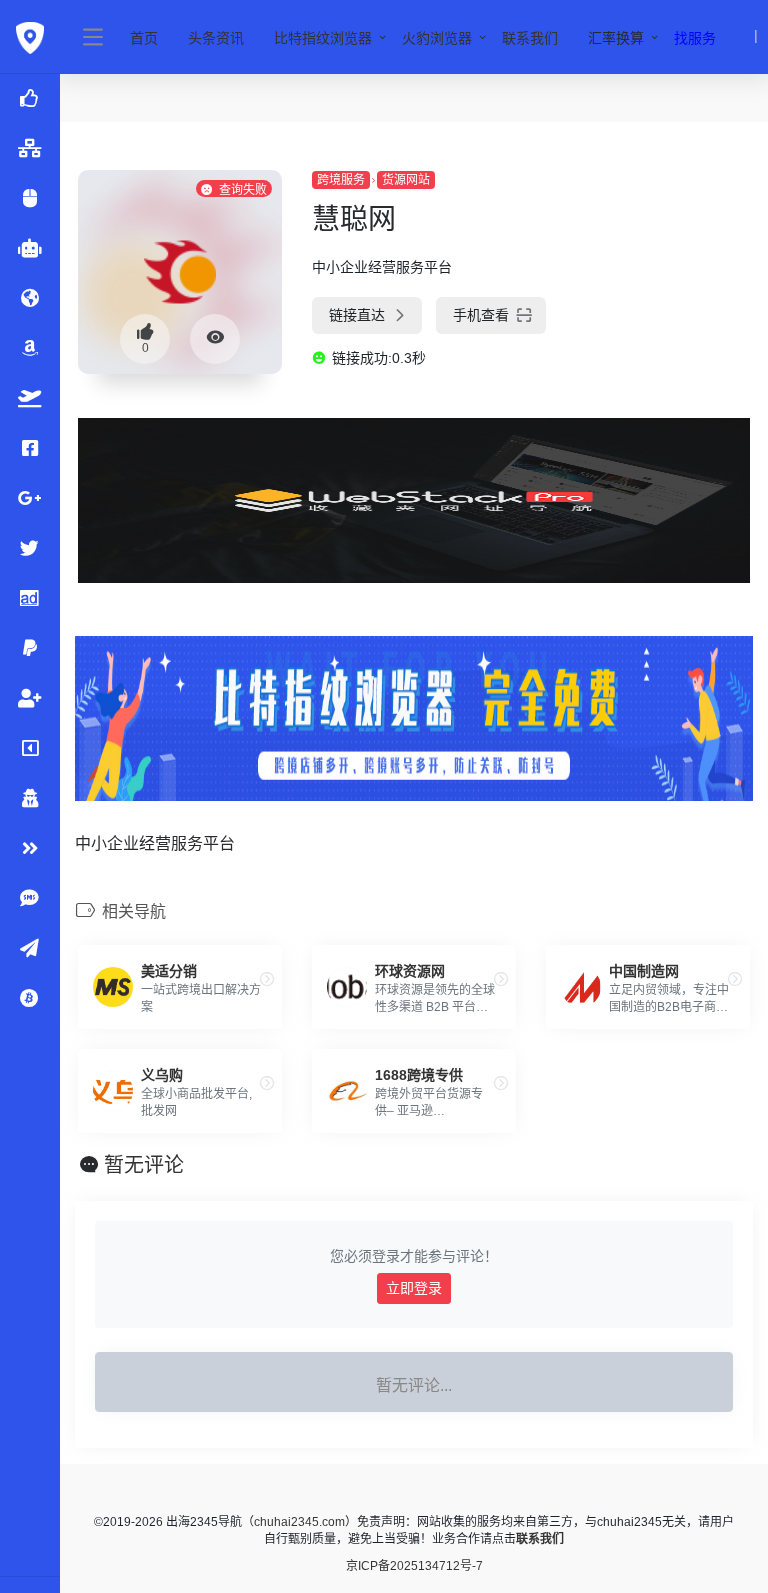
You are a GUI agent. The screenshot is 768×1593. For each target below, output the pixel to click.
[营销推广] (30, 549)
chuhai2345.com (299, 1522)
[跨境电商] (30, 349)
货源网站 (406, 180)
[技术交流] (30, 949)
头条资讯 (216, 38)
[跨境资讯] (30, 299)
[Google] (30, 499)
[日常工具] (30, 799)
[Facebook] (30, 449)
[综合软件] (30, 849)
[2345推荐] (30, 99)
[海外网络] (30, 149)
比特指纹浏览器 (323, 38)
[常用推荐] (30, 199)
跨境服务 (341, 180)
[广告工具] (30, 599)
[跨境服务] (30, 399)
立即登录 (414, 1288)
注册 (736, 38)
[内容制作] (30, 749)
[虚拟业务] (30, 899)
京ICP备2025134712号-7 (414, 1566)
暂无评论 (144, 1165)
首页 (144, 38)
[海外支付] (30, 649)
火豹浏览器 (437, 38)
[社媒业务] (30, 699)
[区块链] (30, 999)
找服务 (695, 38)
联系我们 (530, 38)
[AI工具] (30, 249)
